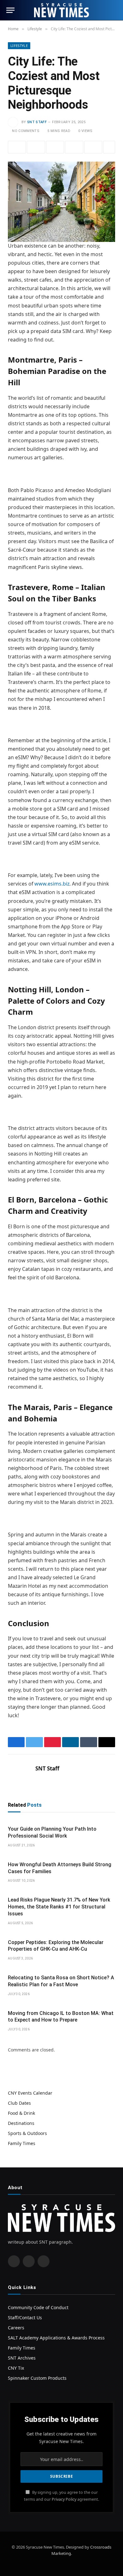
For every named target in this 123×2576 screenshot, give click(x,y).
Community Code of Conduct (38, 2307)
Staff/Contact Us (25, 2318)
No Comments (26, 131)
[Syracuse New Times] (61, 10)
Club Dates (19, 2103)
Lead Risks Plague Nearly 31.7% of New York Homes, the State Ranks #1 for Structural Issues (59, 1907)
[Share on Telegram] (93, 147)
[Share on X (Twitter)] (36, 147)
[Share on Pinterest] (55, 147)
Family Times (22, 2143)
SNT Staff (37, 122)
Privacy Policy (64, 2499)
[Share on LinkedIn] (74, 147)
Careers (16, 2328)
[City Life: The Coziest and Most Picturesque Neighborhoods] (61, 197)
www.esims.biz (52, 884)
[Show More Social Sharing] (109, 147)
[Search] (114, 10)
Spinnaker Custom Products (37, 2378)
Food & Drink (21, 2113)
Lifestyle (19, 46)
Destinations (21, 2123)
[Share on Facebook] (17, 147)
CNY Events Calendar (30, 2093)
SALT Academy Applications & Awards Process (56, 2338)
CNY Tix (16, 2368)
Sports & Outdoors (27, 2133)
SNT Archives (22, 2358)
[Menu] (10, 10)
